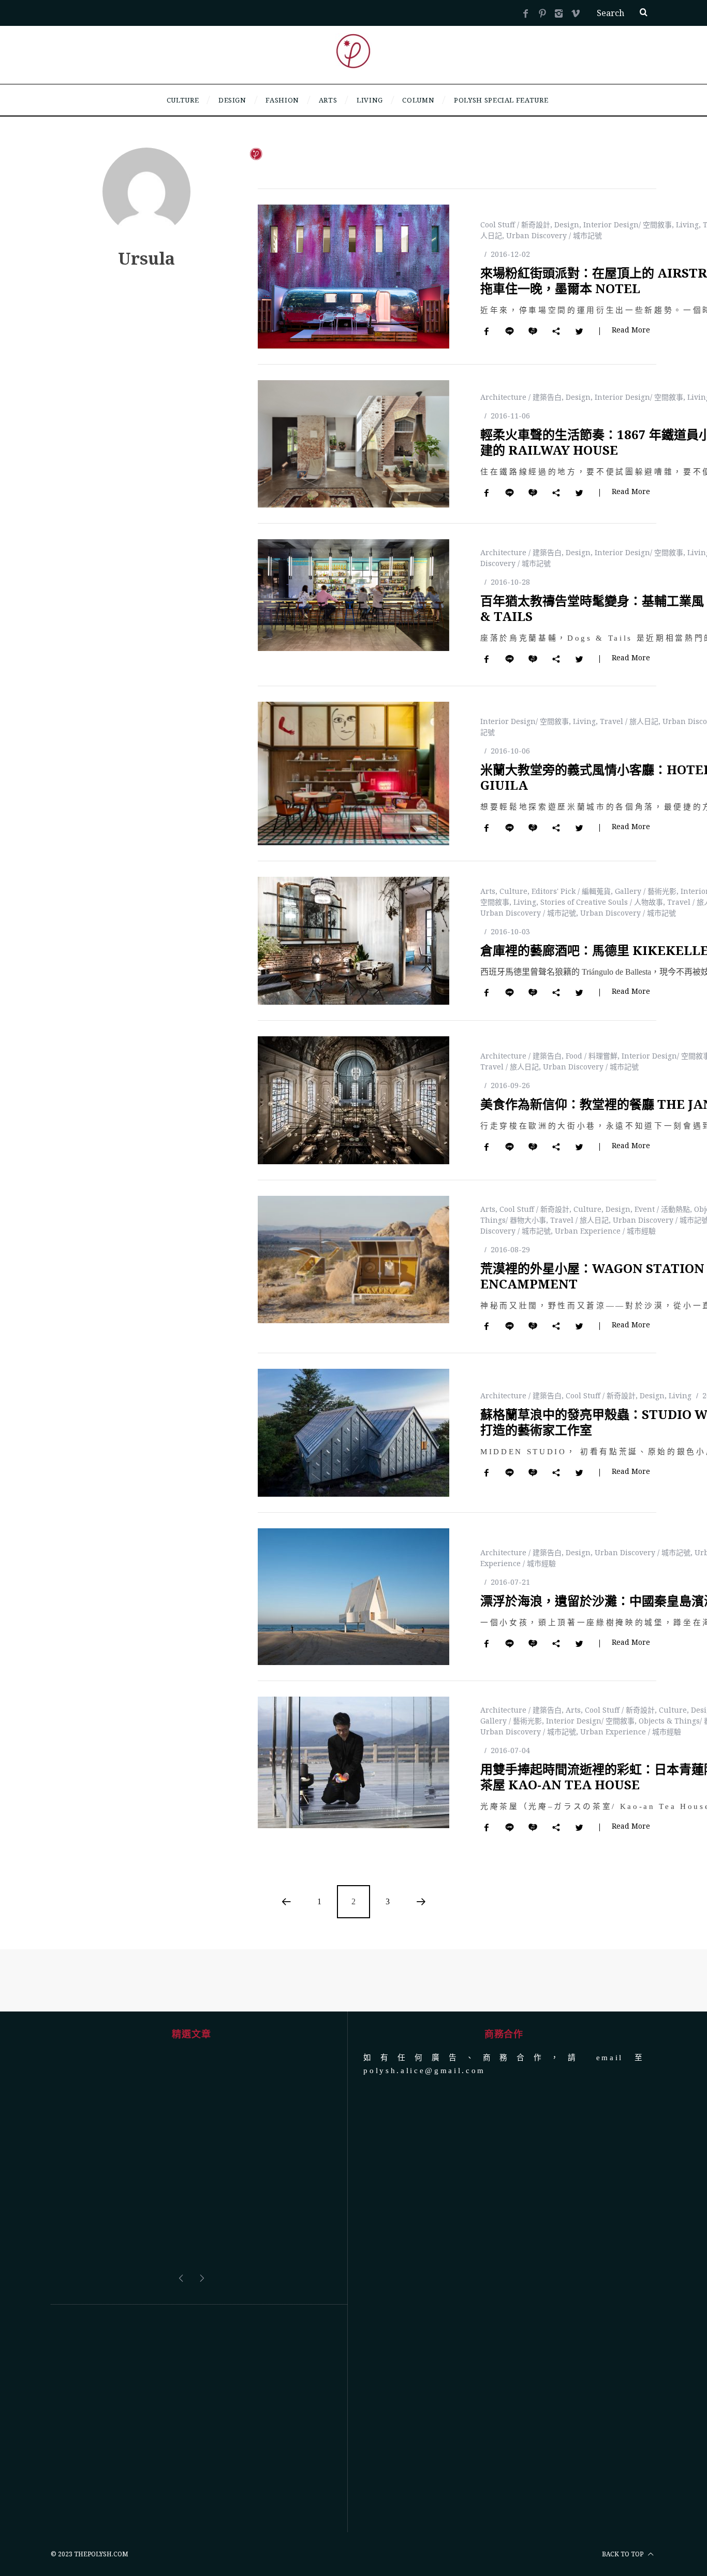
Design (567, 225)
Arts (488, 891)
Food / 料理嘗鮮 (592, 1056)
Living (687, 225)
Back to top (623, 2476)
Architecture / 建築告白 (521, 397)
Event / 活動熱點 (662, 1209)
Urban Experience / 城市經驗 (605, 1231)
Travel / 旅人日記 (629, 721)
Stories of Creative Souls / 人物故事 (602, 902)
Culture (513, 891)
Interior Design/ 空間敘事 (628, 225)
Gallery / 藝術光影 (646, 891)
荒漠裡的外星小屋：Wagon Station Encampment (592, 1276)
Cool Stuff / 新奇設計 (515, 225)
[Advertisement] (191, 2340)
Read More (631, 330)
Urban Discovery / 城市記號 (554, 235)
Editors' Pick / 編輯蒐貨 (571, 891)
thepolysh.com (101, 2476)
